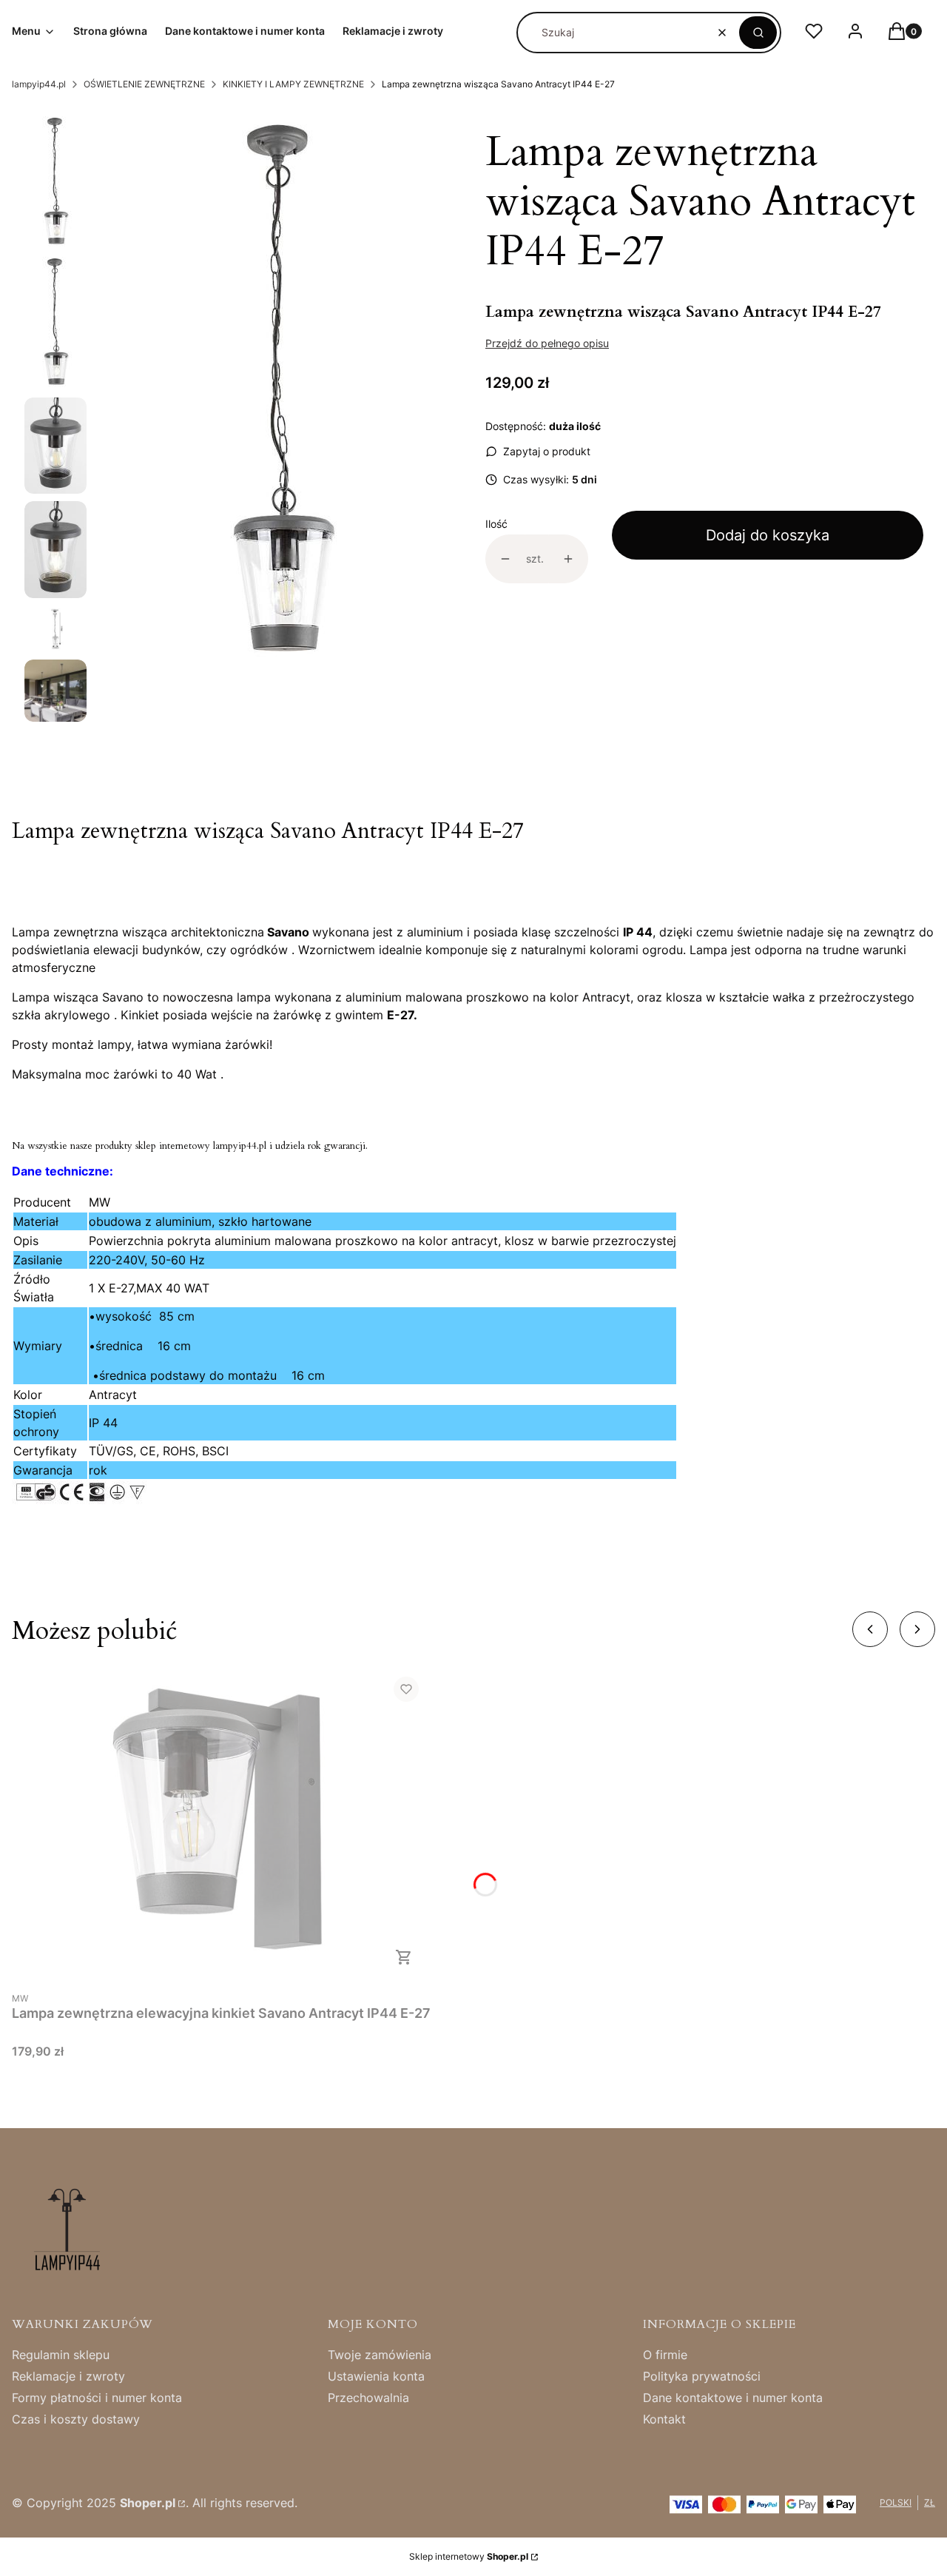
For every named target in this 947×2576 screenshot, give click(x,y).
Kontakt (664, 2419)
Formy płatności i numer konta (97, 2398)
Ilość (496, 524)
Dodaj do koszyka (768, 535)
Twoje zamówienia (380, 2355)
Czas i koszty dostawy (76, 2419)
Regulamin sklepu (61, 2355)
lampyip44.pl (39, 84)
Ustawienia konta (376, 2376)
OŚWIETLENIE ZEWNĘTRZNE (144, 84)
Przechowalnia (368, 2398)
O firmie (665, 2355)
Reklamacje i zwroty (68, 2376)
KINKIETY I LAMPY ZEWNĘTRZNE (293, 84)
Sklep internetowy (469, 2556)
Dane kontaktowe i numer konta (733, 2398)
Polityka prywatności (702, 2376)
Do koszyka (404, 1957)
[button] (758, 33)
